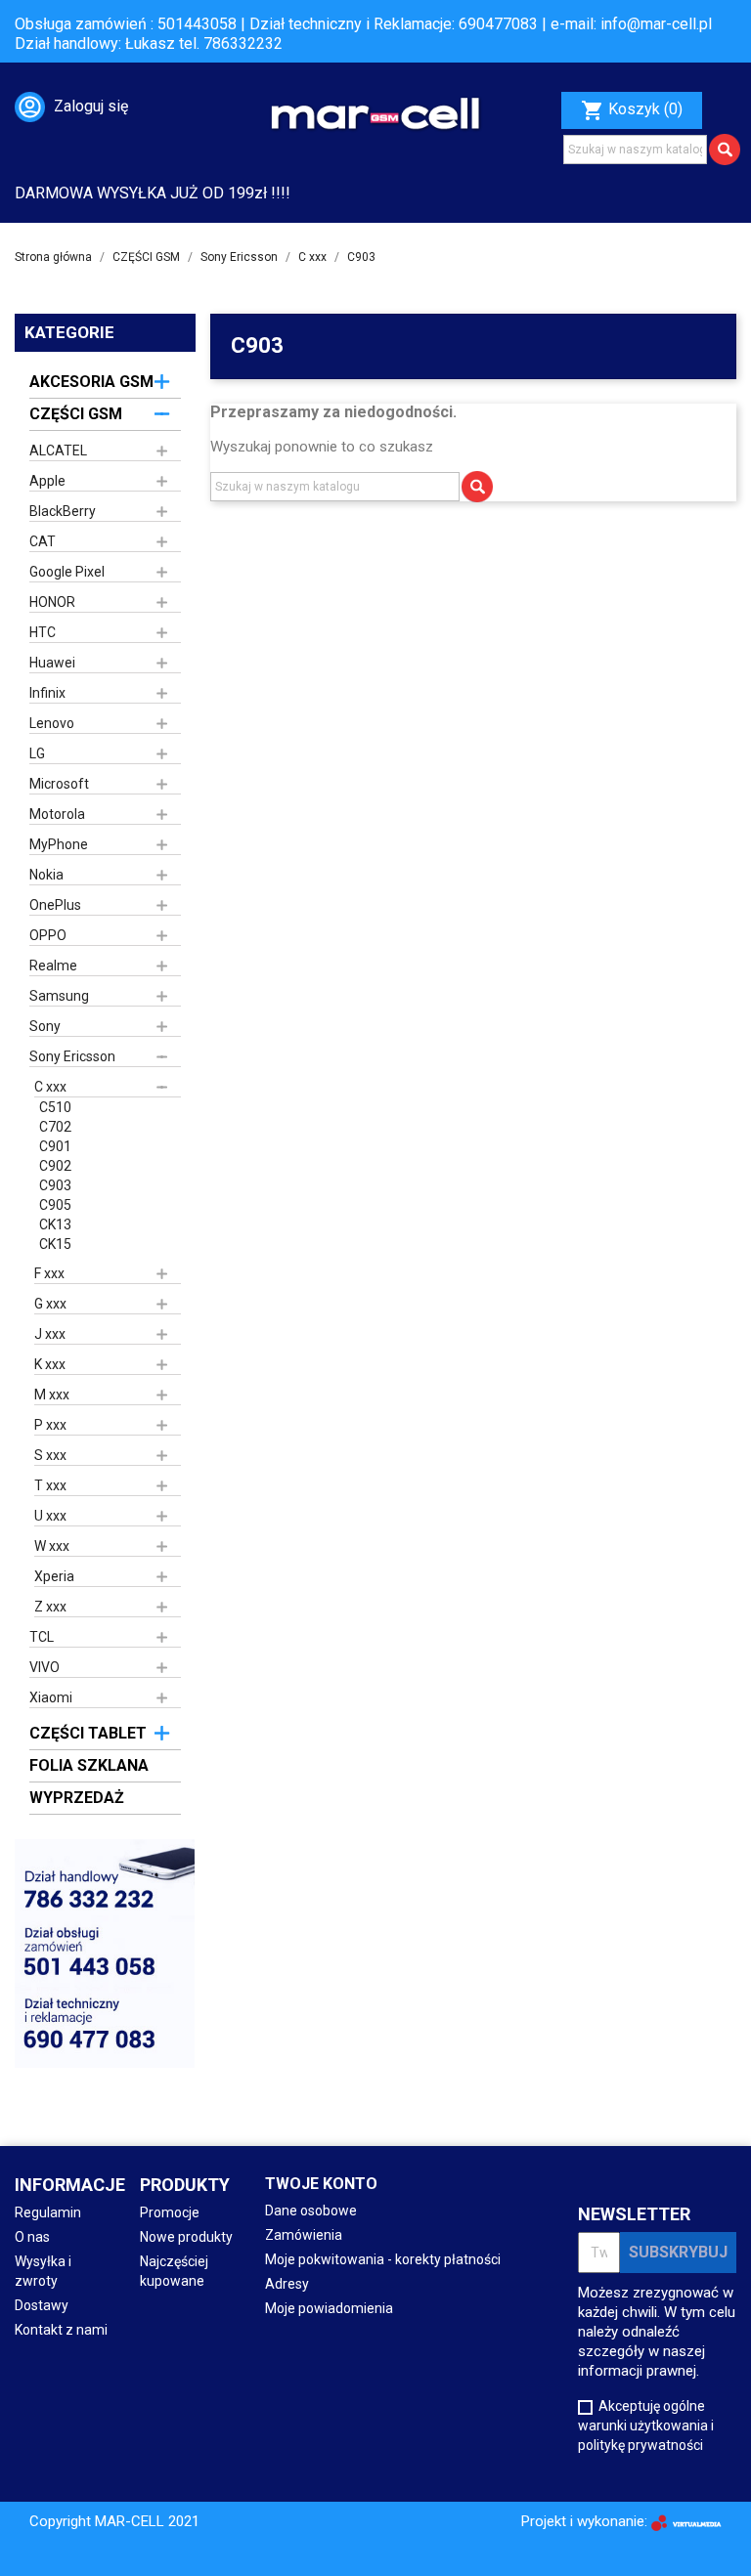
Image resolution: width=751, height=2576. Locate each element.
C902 (55, 1166)
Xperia (54, 1576)
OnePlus (55, 905)
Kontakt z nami (61, 2330)
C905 (55, 1205)
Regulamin (48, 2212)
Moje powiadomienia (329, 2308)
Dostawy (42, 2305)
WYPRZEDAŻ (77, 1798)
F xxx (49, 1273)
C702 (55, 1127)
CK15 (55, 1244)
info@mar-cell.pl (656, 24)
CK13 (55, 1224)
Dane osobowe (311, 2211)
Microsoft (59, 784)
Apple (47, 481)
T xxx (50, 1485)
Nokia (46, 875)
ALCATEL (58, 451)
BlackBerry (63, 511)
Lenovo (52, 723)
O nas (32, 2237)
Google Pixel (67, 572)
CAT (43, 541)
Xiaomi (51, 1697)
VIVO (44, 1667)
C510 (55, 1107)
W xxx (52, 1546)
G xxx (50, 1304)
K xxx (50, 1364)
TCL (42, 1637)
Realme (53, 966)
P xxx (50, 1425)
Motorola (57, 814)
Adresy (287, 2284)
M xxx (52, 1395)
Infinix (47, 693)
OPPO (48, 935)
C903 (55, 1185)
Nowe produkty (186, 2237)
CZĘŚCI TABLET (88, 1733)
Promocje (170, 2212)
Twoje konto (321, 2184)
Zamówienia (304, 2235)
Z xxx (50, 1607)
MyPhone (59, 844)
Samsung (59, 996)
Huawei (52, 663)
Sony (45, 1026)
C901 (55, 1146)
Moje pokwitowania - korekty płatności (383, 2259)
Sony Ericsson (72, 1056)
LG (37, 753)
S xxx (50, 1455)
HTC (43, 632)
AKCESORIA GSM (91, 382)
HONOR (52, 602)
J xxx (50, 1334)
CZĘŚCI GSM (76, 414)
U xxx (50, 1516)
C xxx (50, 1087)
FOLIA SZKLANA (89, 1765)
